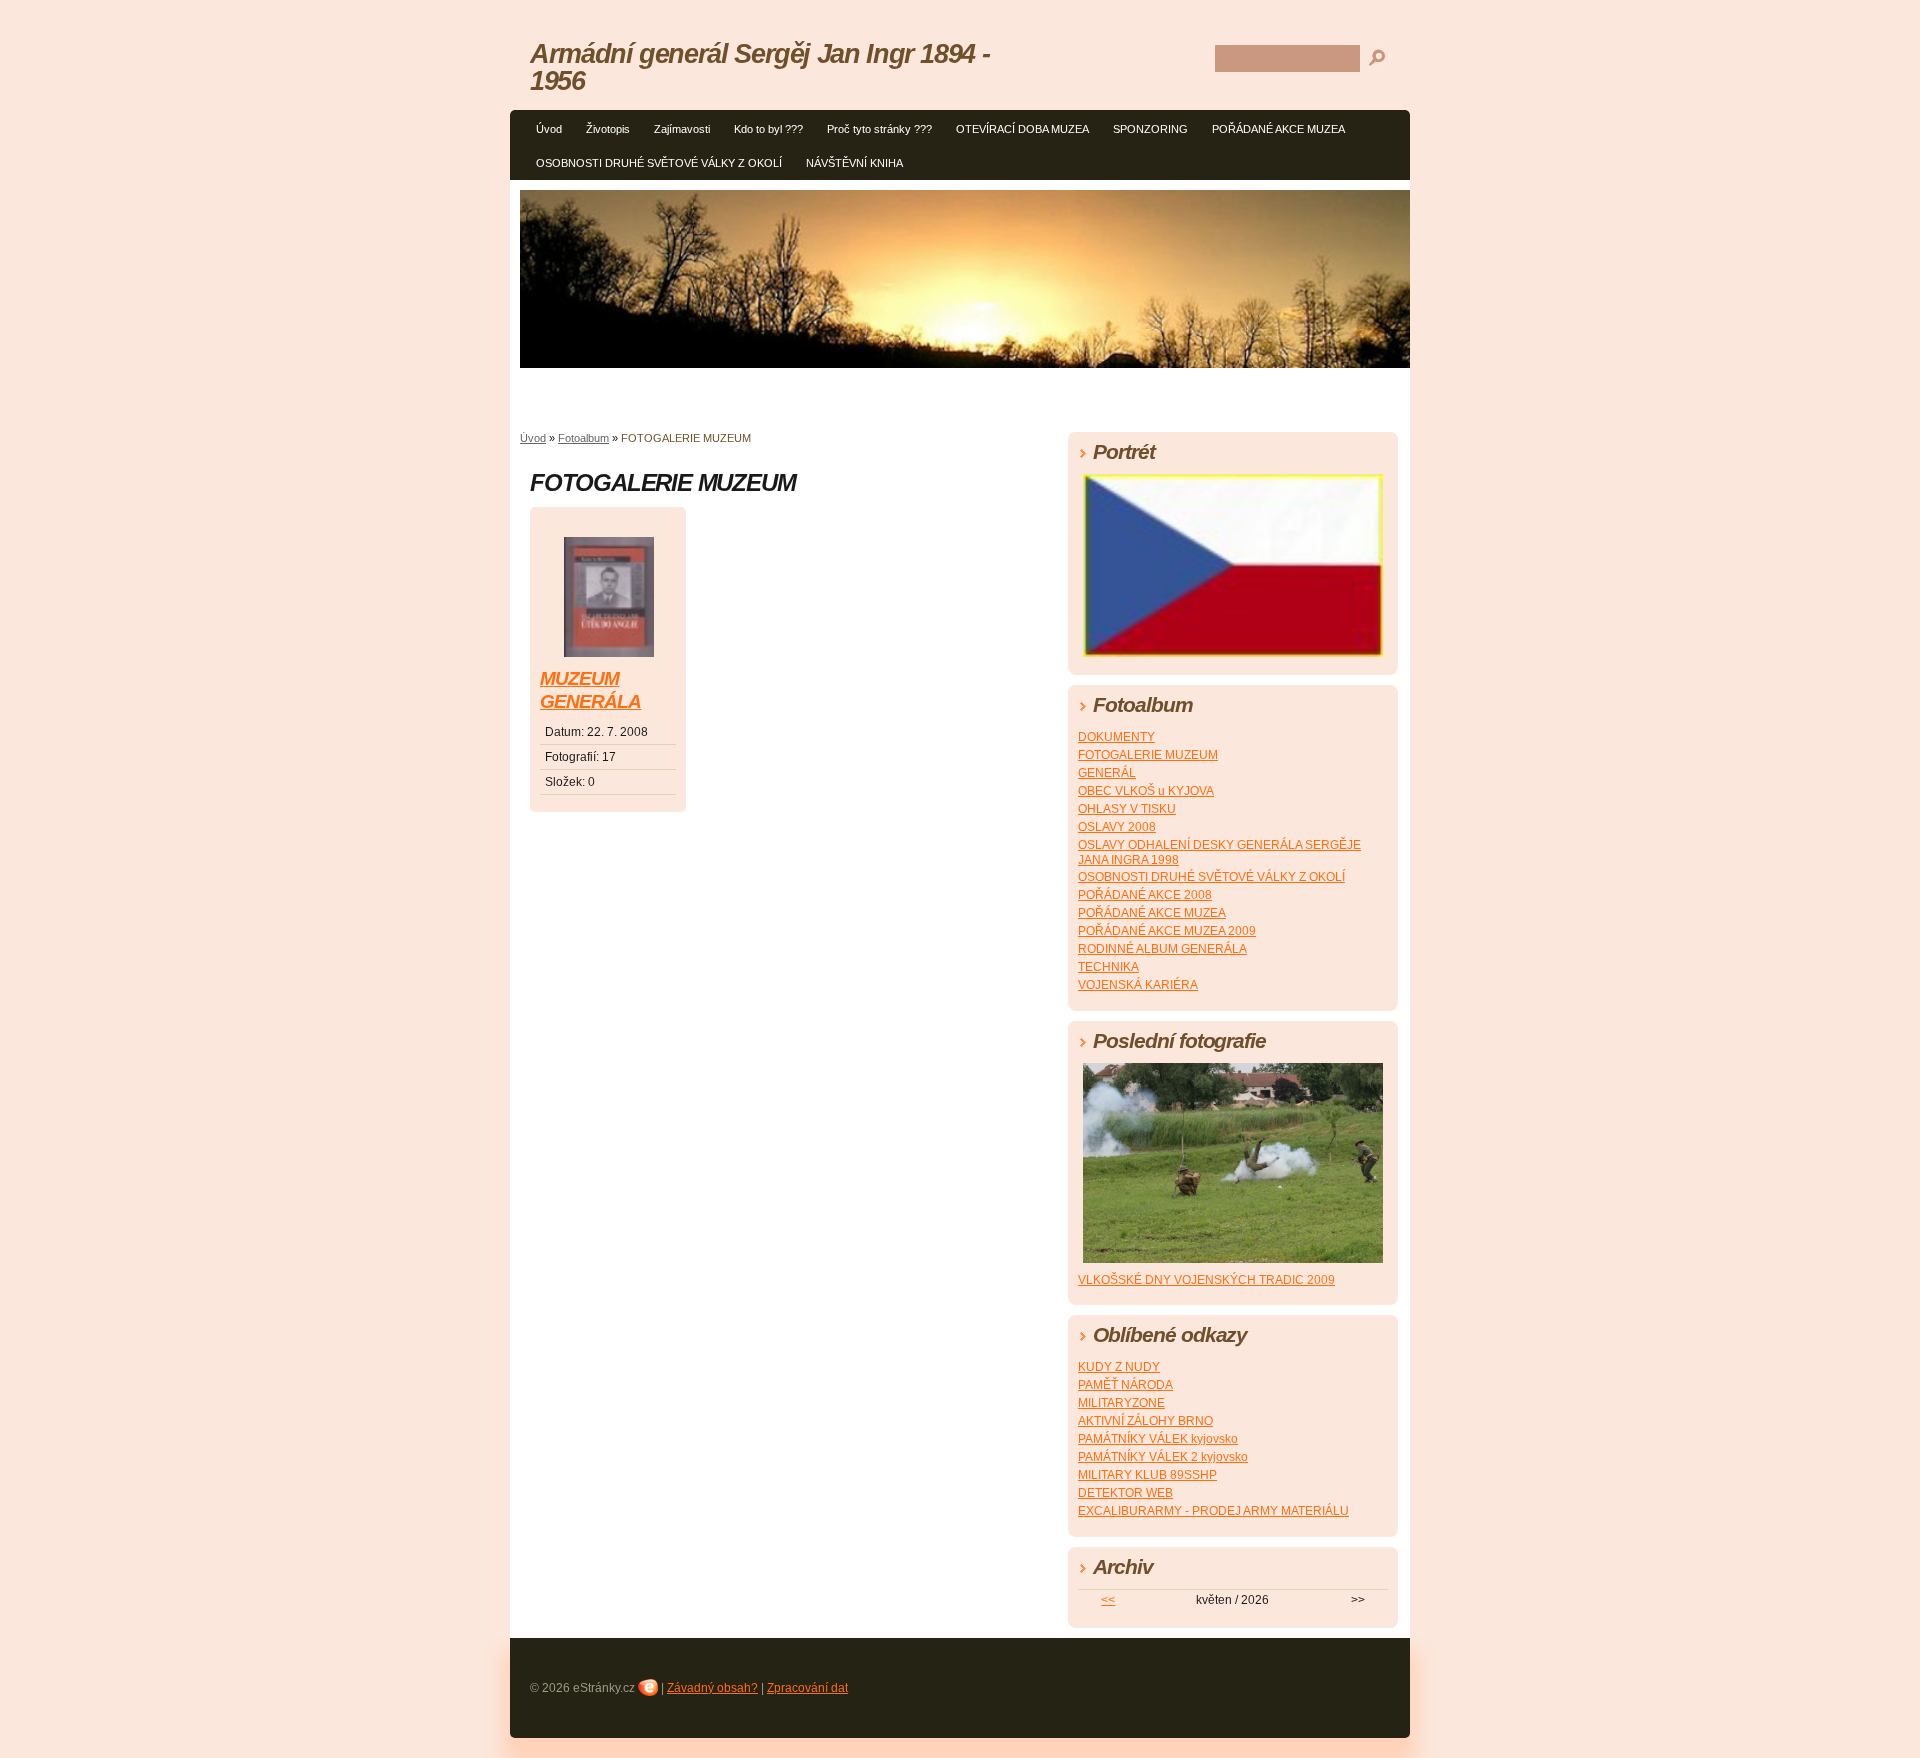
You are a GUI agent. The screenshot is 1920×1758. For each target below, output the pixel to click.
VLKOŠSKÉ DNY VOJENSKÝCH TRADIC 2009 (1206, 1280)
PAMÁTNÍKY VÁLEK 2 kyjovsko (1163, 1457)
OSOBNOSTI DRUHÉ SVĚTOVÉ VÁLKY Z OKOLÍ (659, 163)
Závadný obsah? (712, 1688)
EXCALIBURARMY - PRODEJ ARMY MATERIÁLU (1213, 1511)
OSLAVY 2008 (1117, 827)
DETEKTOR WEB (1125, 1493)
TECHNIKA (1108, 967)
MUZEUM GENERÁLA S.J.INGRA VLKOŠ (590, 691)
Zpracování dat (807, 1688)
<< (1108, 1600)
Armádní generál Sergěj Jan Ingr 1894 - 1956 (759, 67)
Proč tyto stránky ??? (879, 129)
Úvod (549, 129)
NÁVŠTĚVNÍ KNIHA (854, 163)
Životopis (608, 129)
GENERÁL (1107, 773)
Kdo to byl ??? (768, 129)
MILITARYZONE (1121, 1403)
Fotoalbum (583, 438)
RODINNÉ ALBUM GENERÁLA (1162, 949)
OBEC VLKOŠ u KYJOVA (1146, 791)
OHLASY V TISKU (1127, 809)
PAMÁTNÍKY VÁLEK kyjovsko (1158, 1439)
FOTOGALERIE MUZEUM (1148, 755)
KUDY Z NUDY (1119, 1367)
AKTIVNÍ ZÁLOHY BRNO (1145, 1421)
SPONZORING (1150, 129)
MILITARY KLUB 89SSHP (1147, 1475)
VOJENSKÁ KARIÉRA (1138, 985)
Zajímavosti (682, 129)
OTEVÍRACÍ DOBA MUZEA (1022, 129)
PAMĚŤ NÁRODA (1125, 1385)
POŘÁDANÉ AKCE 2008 (1145, 895)
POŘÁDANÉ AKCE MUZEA (1278, 129)
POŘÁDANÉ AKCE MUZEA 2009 (1167, 931)
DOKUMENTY (1116, 737)
